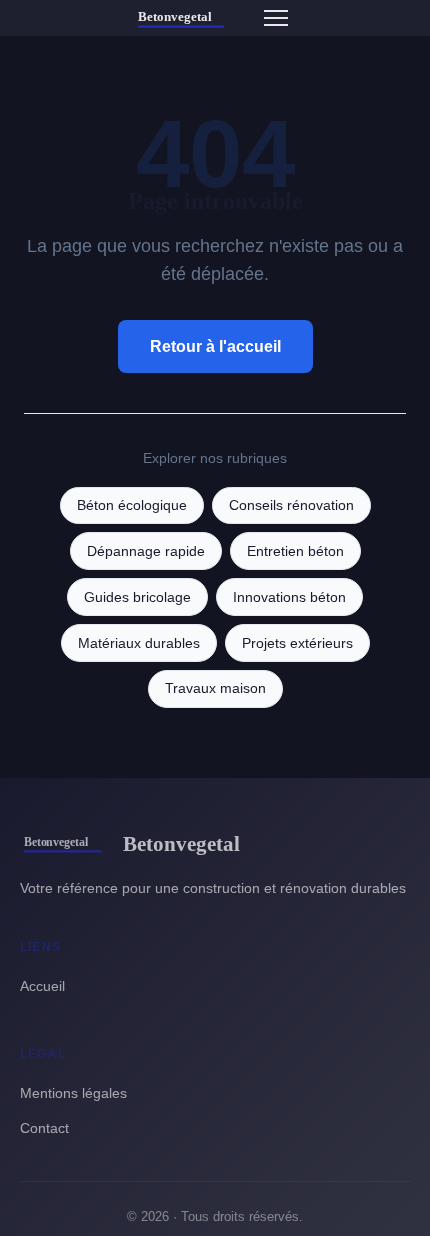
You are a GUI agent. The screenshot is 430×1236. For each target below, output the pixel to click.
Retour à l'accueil (215, 346)
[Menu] (276, 18)
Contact (44, 1128)
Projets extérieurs (297, 643)
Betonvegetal (181, 843)
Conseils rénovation (291, 505)
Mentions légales (73, 1093)
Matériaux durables (139, 643)
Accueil (42, 986)
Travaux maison (215, 688)
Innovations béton (289, 597)
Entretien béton (295, 551)
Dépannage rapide (146, 551)
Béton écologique (132, 505)
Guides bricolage (137, 597)
